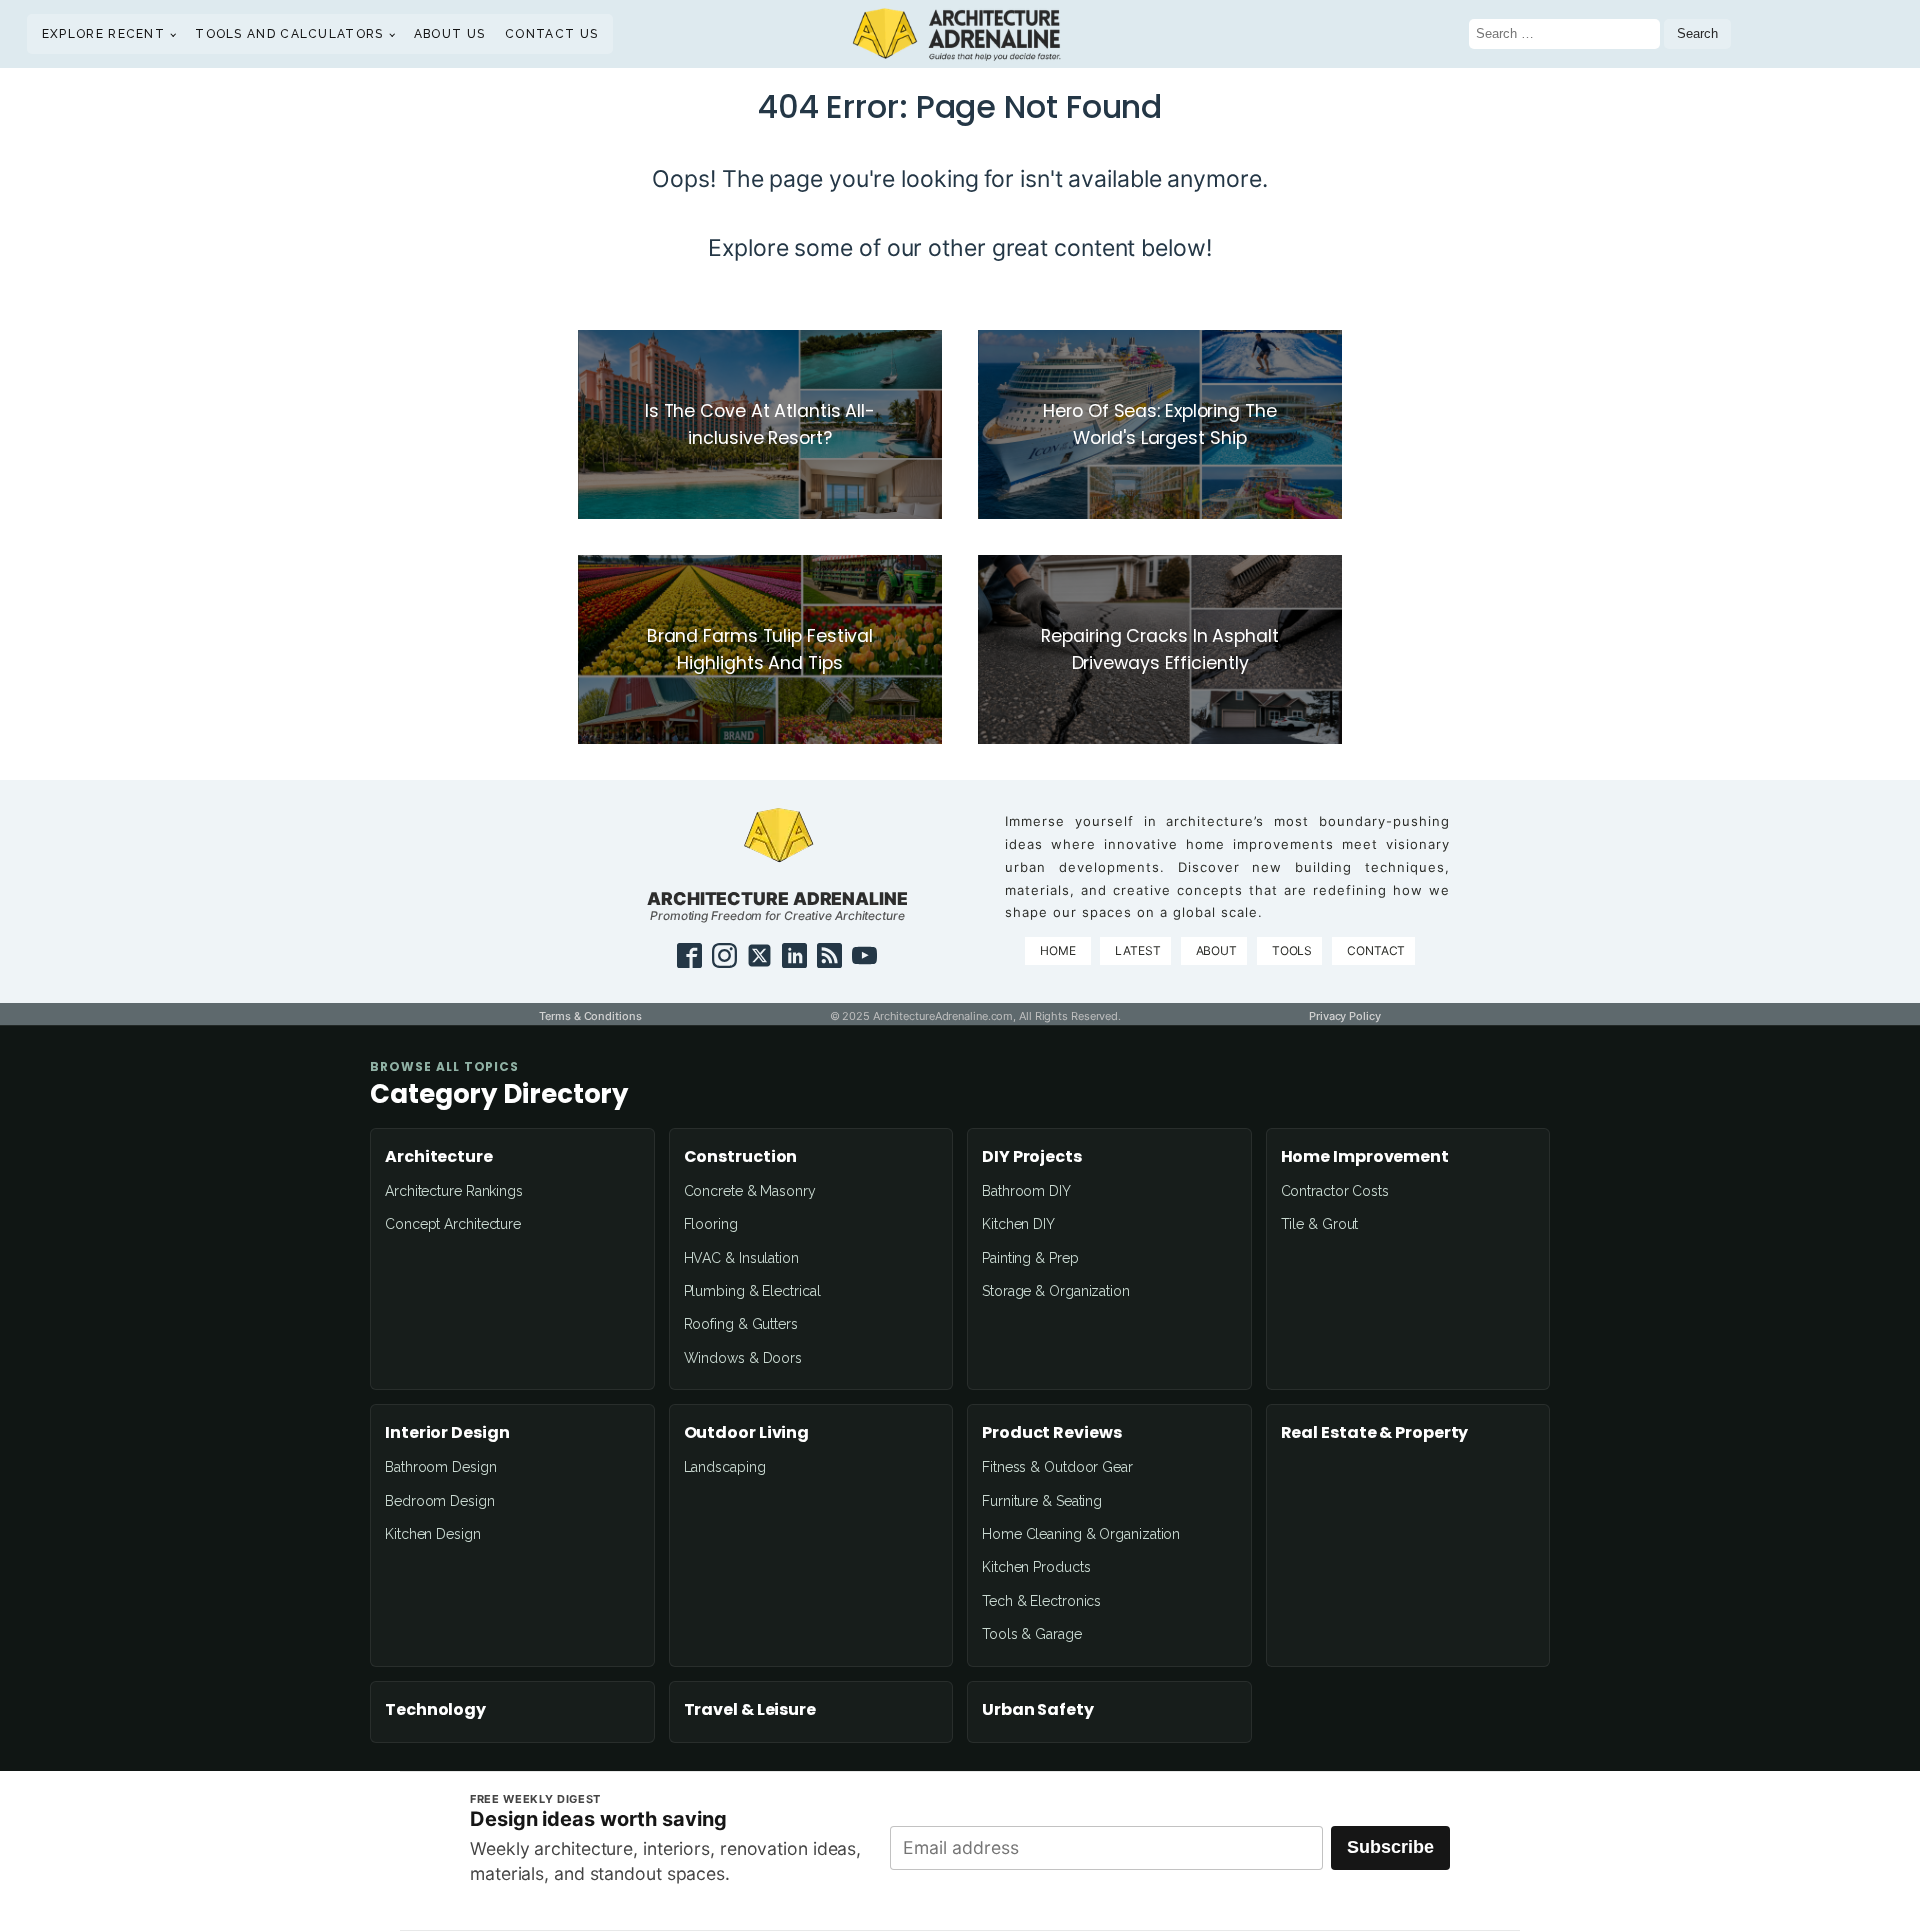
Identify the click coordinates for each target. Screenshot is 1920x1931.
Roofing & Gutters (741, 1324)
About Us (449, 34)
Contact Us (551, 34)
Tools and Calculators (289, 34)
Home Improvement (1365, 1157)
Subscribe (1390, 1847)
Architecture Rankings (454, 1191)
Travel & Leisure (750, 1710)
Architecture (439, 1157)
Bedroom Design (440, 1501)
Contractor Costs (1335, 1191)
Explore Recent (103, 34)
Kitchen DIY (1018, 1224)
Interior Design (447, 1433)
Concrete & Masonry (750, 1191)
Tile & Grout (1320, 1224)
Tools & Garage (1032, 1634)
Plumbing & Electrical (752, 1291)
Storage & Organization (1056, 1291)
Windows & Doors (743, 1358)
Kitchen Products (1036, 1567)
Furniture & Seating (1042, 1501)
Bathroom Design (441, 1467)
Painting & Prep (1030, 1258)
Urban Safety (1038, 1710)
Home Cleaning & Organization (1081, 1534)
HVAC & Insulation (741, 1258)
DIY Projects (1032, 1157)
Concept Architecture (453, 1224)
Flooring (711, 1224)
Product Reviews (1052, 1433)
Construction (741, 1157)
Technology (435, 1710)
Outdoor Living (747, 1433)
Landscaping (725, 1467)
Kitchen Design (433, 1534)
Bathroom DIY (1026, 1191)
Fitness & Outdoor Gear (1057, 1467)
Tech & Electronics (1041, 1601)
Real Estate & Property (1375, 1433)
